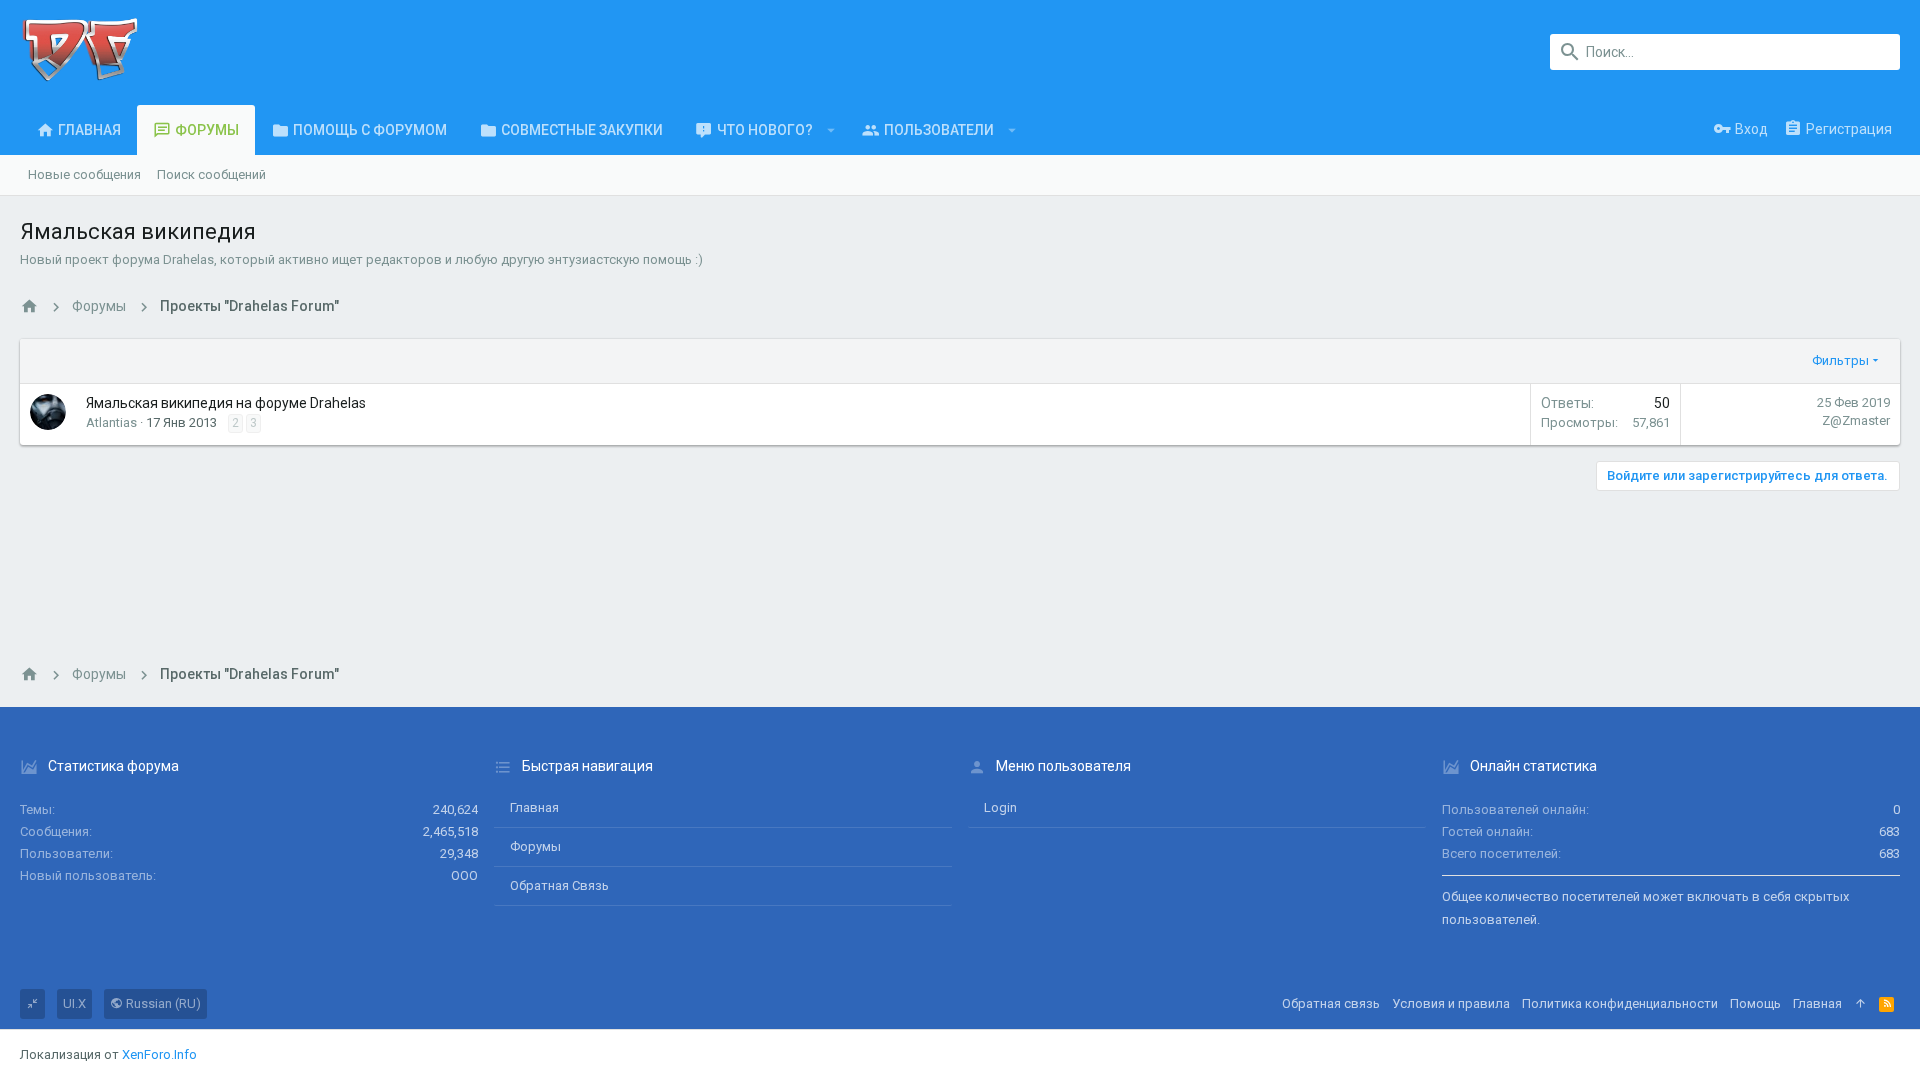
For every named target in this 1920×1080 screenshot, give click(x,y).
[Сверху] (1860, 1004)
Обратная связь (559, 885)
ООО (464, 875)
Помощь (1755, 1003)
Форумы (535, 846)
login (1000, 807)
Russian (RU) (162, 1003)
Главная (534, 807)
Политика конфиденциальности (1620, 1003)
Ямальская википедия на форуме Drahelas (226, 403)
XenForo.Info (159, 1054)
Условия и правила (1451, 1003)
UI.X (74, 1003)
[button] (831, 130)
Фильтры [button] (1840, 360)
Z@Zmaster (1856, 420)
